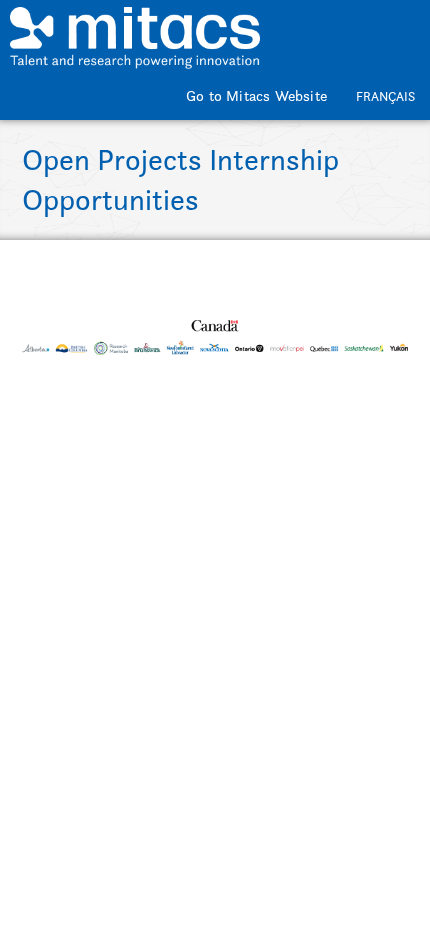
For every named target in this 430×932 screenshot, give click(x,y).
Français (385, 96)
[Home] (135, 28)
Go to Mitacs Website (256, 95)
